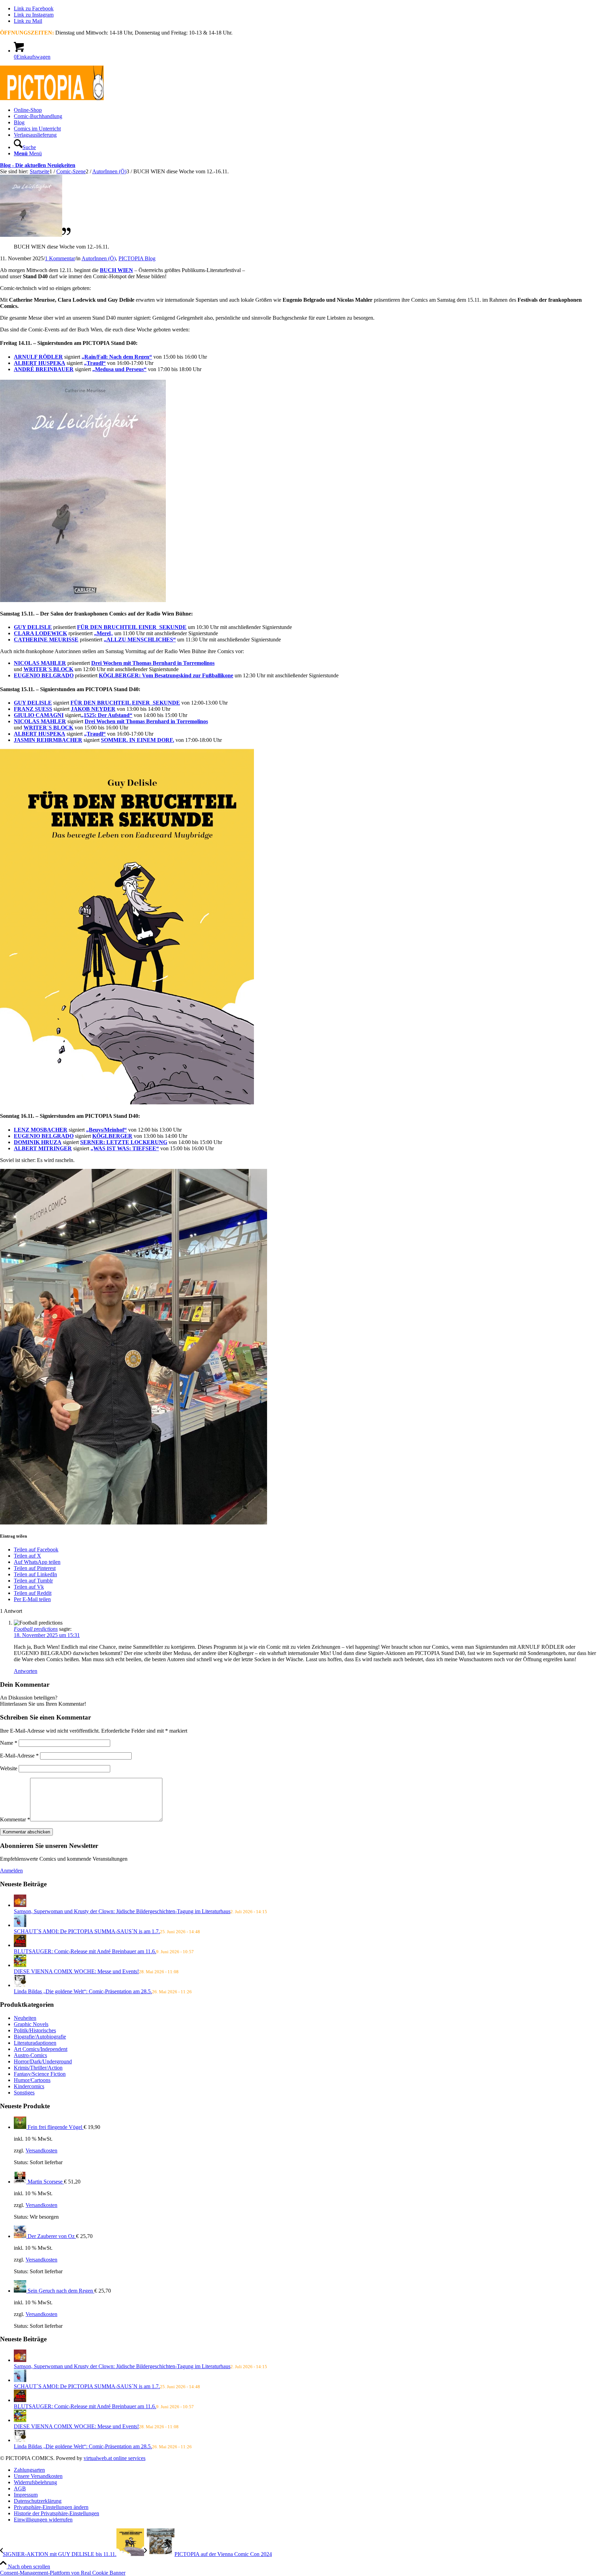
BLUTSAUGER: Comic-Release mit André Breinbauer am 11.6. (85, 1951)
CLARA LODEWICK (40, 633)
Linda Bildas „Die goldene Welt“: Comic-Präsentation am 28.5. (83, 1991)
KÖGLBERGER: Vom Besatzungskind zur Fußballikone (166, 675)
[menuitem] (305, 110)
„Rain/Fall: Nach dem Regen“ (117, 357)
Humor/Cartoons (32, 2080)
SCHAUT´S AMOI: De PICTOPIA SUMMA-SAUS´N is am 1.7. (87, 1931)
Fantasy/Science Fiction (40, 2074)
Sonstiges (24, 2093)
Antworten (26, 1671)
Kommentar (15, 1819)
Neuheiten (25, 2018)
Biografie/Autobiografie (40, 2037)
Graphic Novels (31, 2024)
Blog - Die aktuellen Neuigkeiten (38, 165)
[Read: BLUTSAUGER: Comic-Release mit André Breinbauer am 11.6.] (20, 1945)
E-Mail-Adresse (19, 1756)
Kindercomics (29, 2086)
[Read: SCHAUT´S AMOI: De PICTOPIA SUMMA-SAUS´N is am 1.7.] (20, 1925)
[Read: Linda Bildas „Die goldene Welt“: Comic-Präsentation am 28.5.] (20, 1985)
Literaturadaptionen (35, 2043)
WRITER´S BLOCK (48, 669)
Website (9, 1768)
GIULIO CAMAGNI (39, 715)
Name (9, 1743)
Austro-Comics (30, 2055)
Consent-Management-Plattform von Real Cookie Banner (63, 2573)
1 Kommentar (60, 258)
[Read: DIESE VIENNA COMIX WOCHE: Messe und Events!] (20, 1965)
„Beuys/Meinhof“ (106, 1130)
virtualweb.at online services (115, 2458)
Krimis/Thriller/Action (38, 2068)
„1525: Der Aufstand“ (107, 715)
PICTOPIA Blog (137, 258)
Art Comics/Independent (41, 2049)
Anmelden (11, 1871)
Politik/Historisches (35, 2030)
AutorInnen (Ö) (99, 258)
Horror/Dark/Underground (43, 2061)
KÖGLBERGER (112, 1136)
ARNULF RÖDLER (38, 357)
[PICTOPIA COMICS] (52, 98)
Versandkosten (41, 2151)
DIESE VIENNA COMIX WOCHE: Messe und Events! (76, 1971)
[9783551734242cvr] (35, 235)
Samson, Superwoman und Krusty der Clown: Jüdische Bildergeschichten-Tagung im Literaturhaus (122, 1911)
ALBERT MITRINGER (43, 1148)
